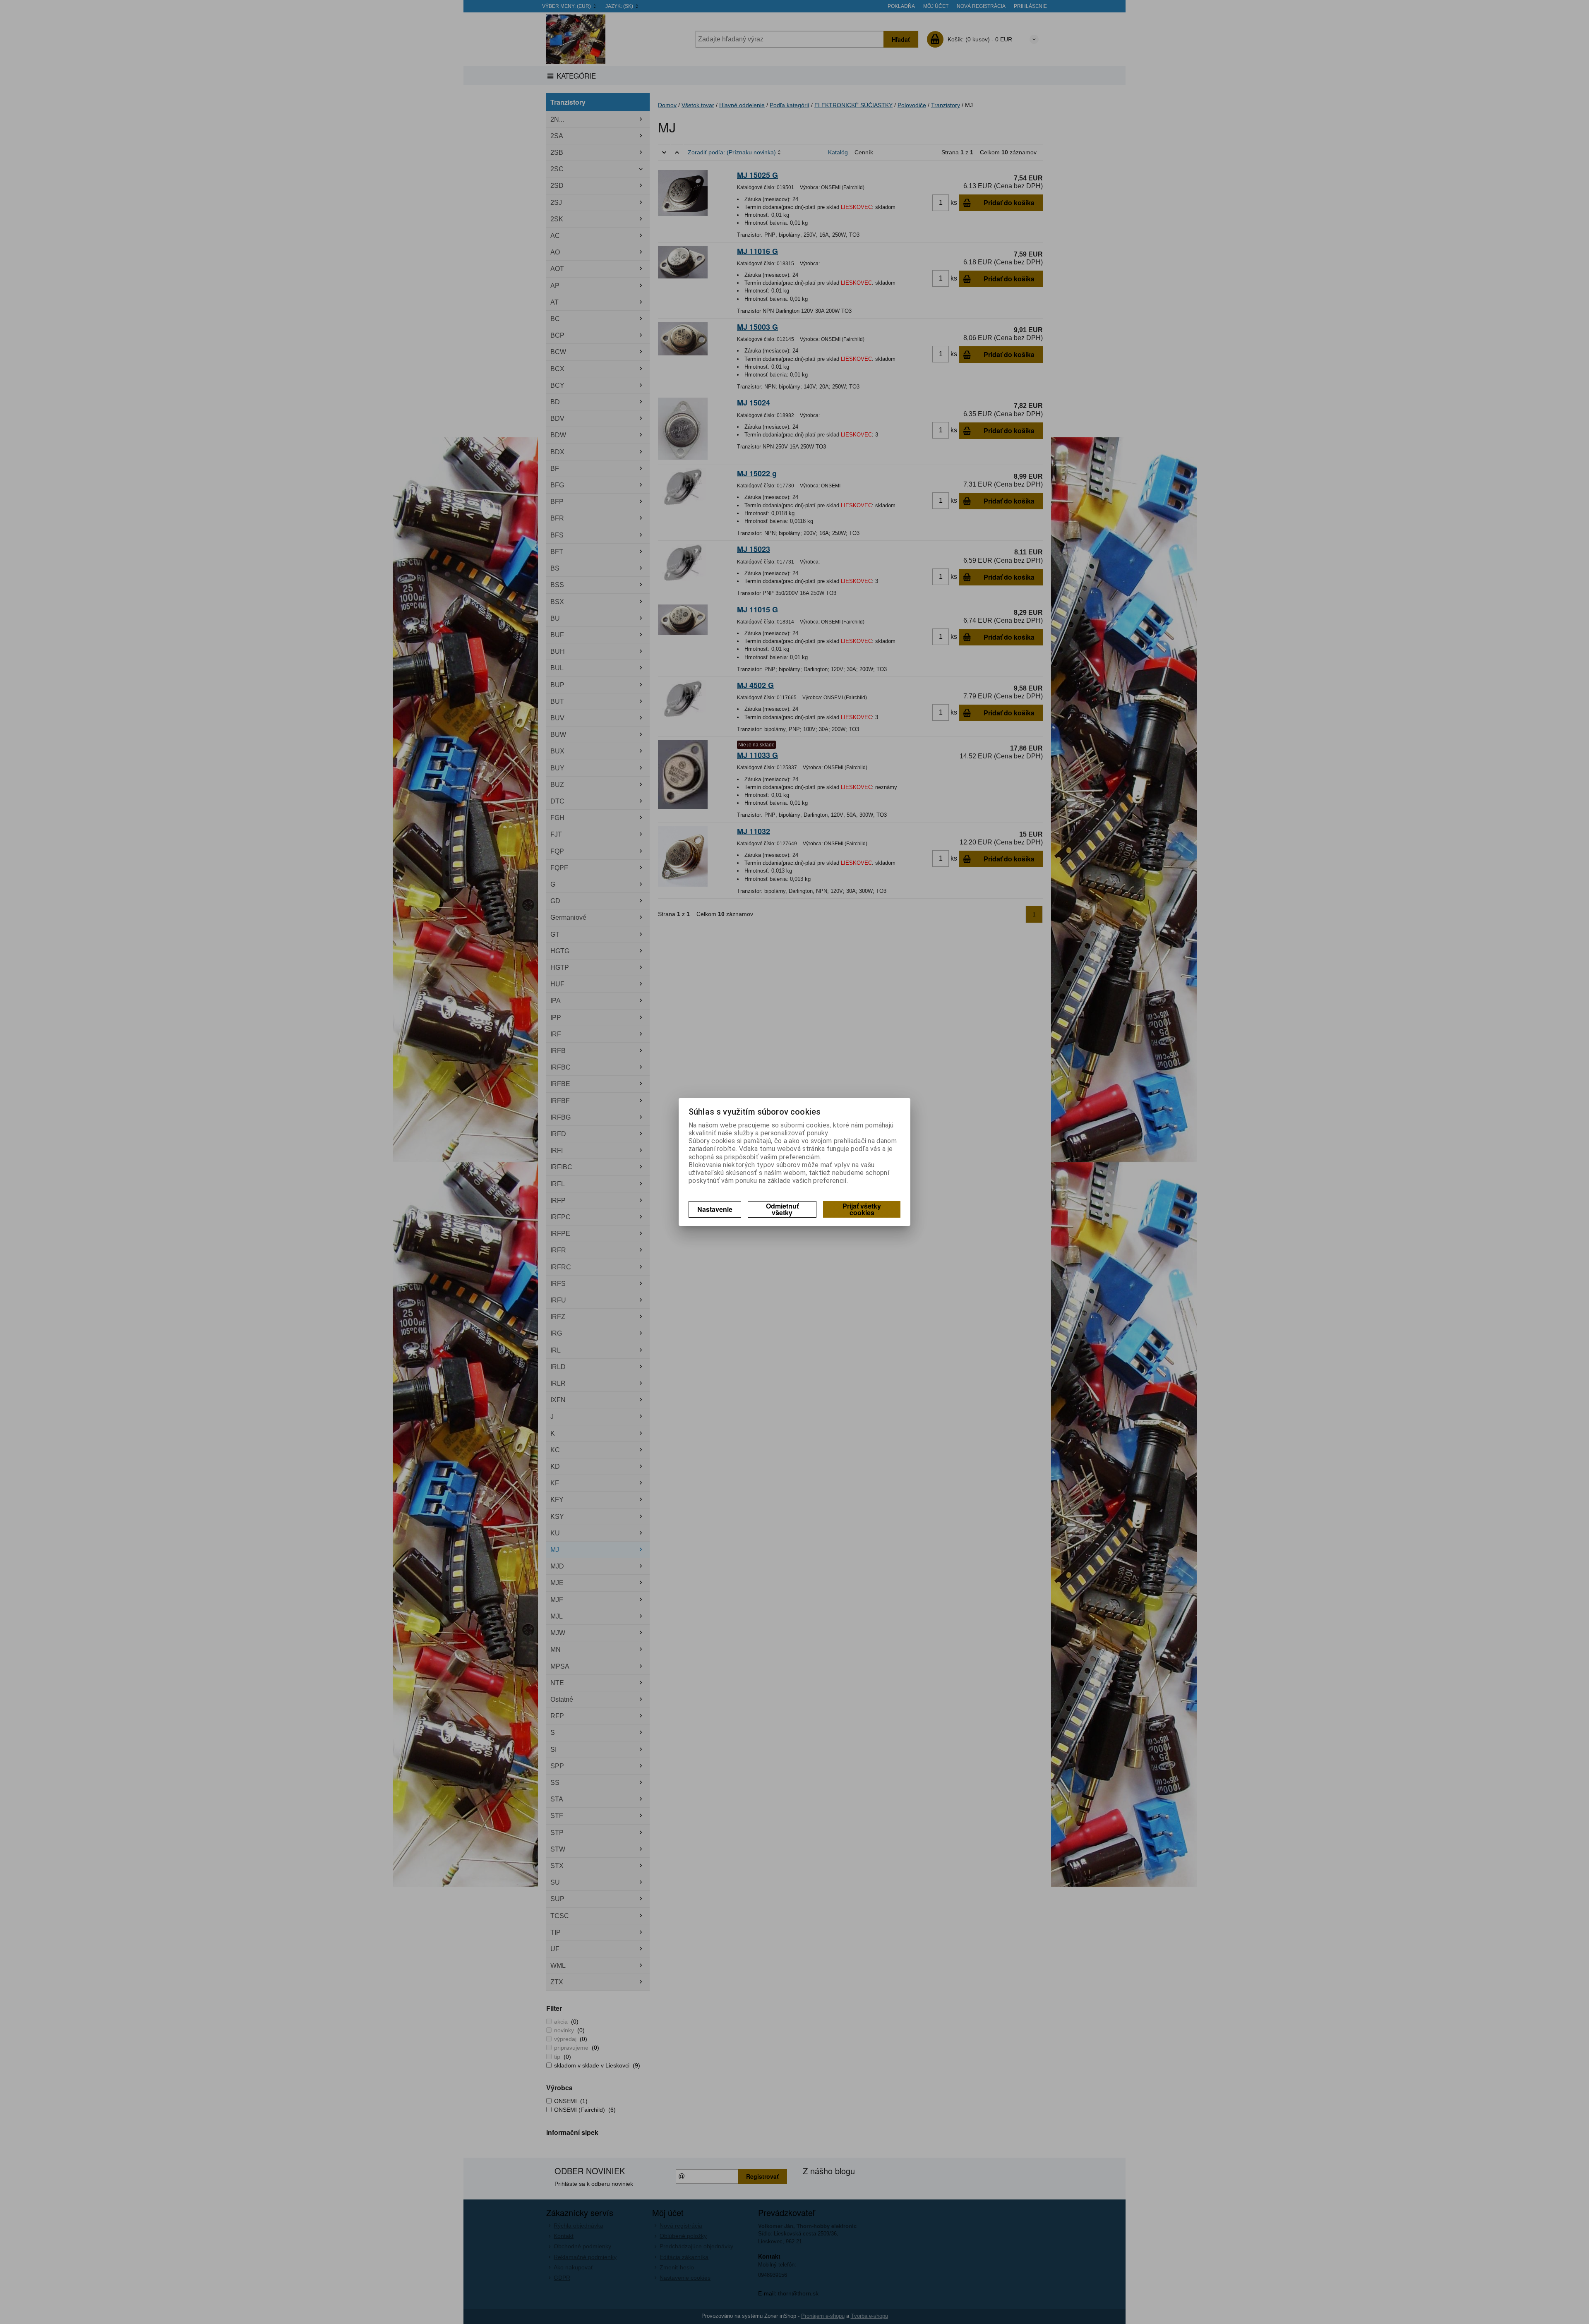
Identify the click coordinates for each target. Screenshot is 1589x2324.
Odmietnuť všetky (782, 1209)
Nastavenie (715, 1209)
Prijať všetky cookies (862, 1209)
